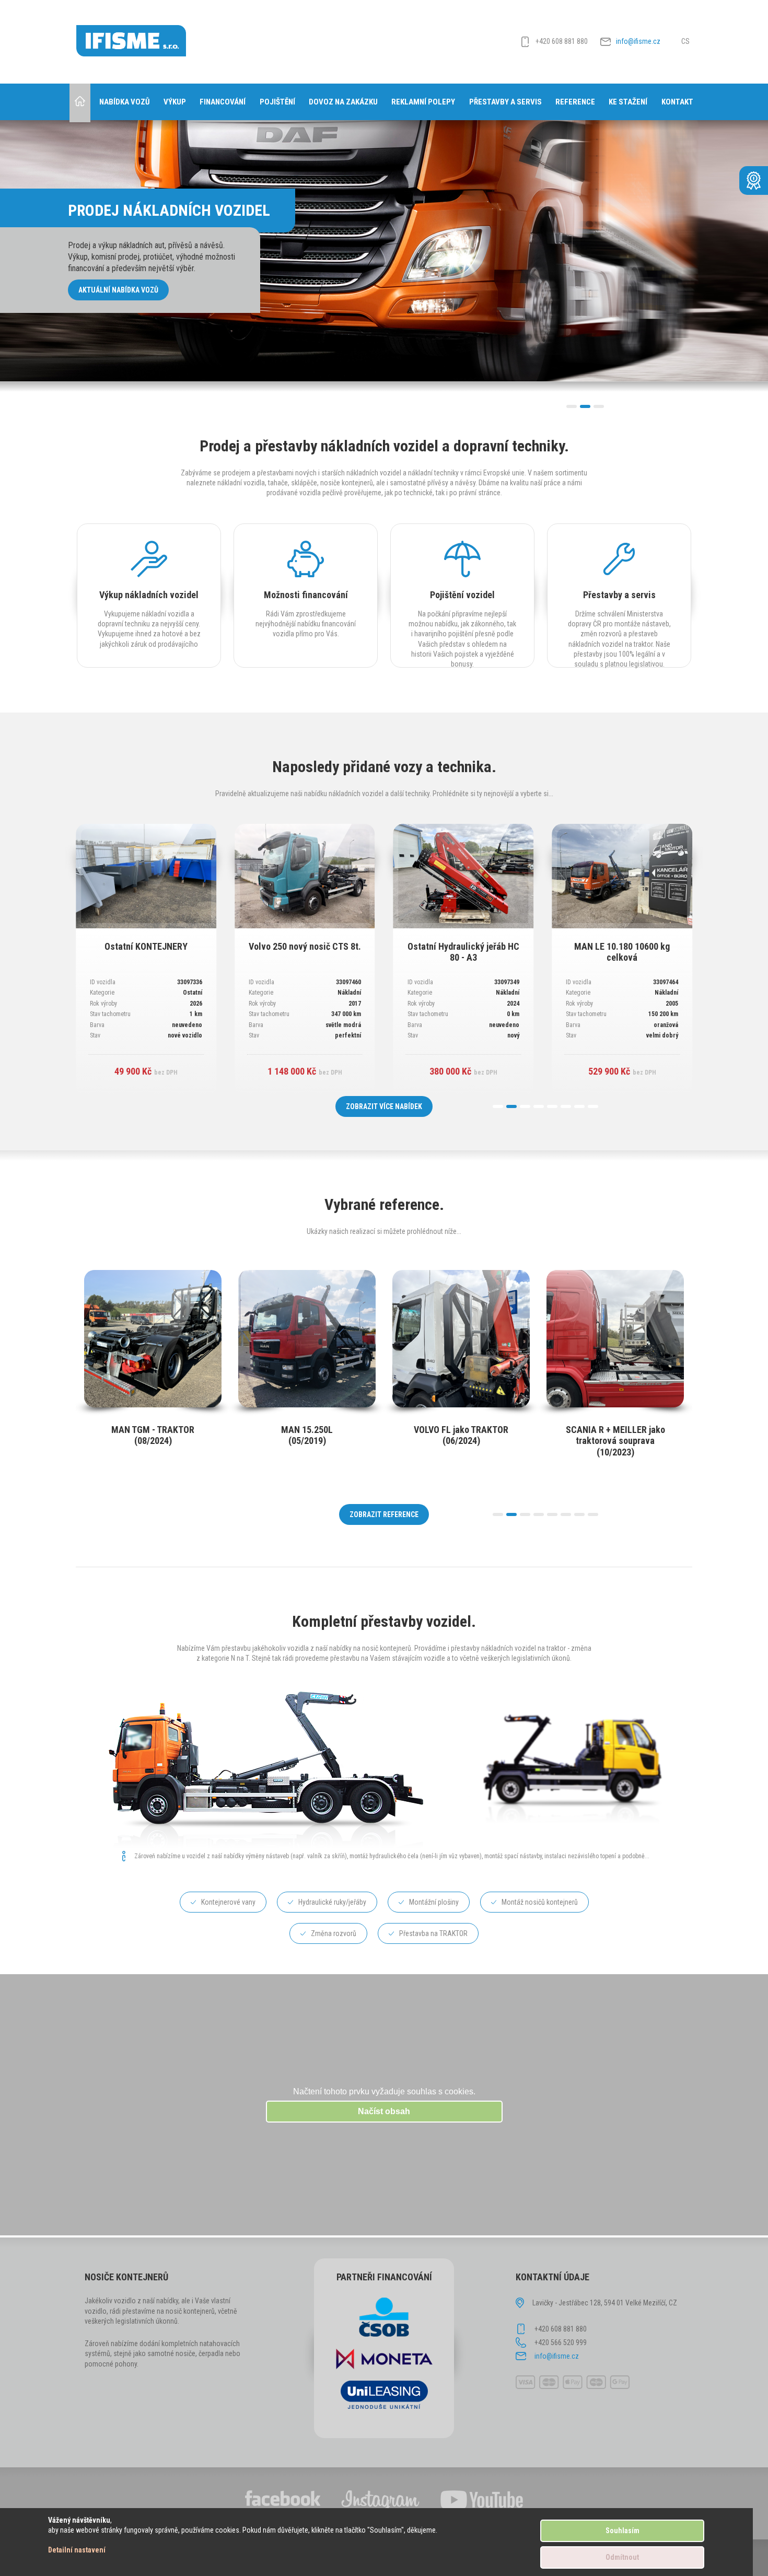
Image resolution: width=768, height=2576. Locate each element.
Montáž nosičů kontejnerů (540, 1902)
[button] (572, 406)
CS (685, 41)
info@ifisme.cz (638, 41)
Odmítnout (622, 2557)
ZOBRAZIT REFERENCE (384, 1514)
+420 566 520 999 (561, 2342)
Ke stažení (628, 102)
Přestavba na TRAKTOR (433, 1933)
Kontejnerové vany (228, 1902)
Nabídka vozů (125, 102)
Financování (223, 102)
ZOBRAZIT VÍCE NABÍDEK (384, 1106)
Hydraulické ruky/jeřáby (332, 1902)
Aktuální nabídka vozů (118, 290)
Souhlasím (622, 2531)
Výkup (175, 102)
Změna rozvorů (334, 1933)
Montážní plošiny (434, 1902)
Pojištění (277, 102)
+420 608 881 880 (562, 41)
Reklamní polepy (423, 102)
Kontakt (677, 102)
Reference (575, 102)
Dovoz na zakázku (343, 102)
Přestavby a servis (505, 102)
